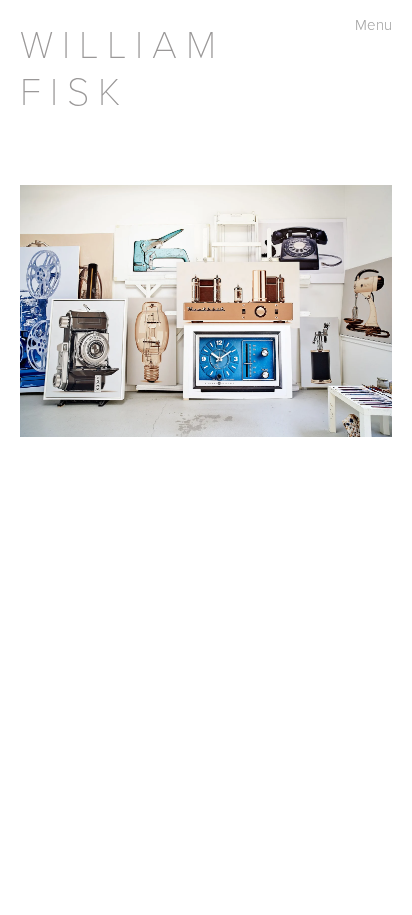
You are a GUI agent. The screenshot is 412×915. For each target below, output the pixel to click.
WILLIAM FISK (122, 66)
